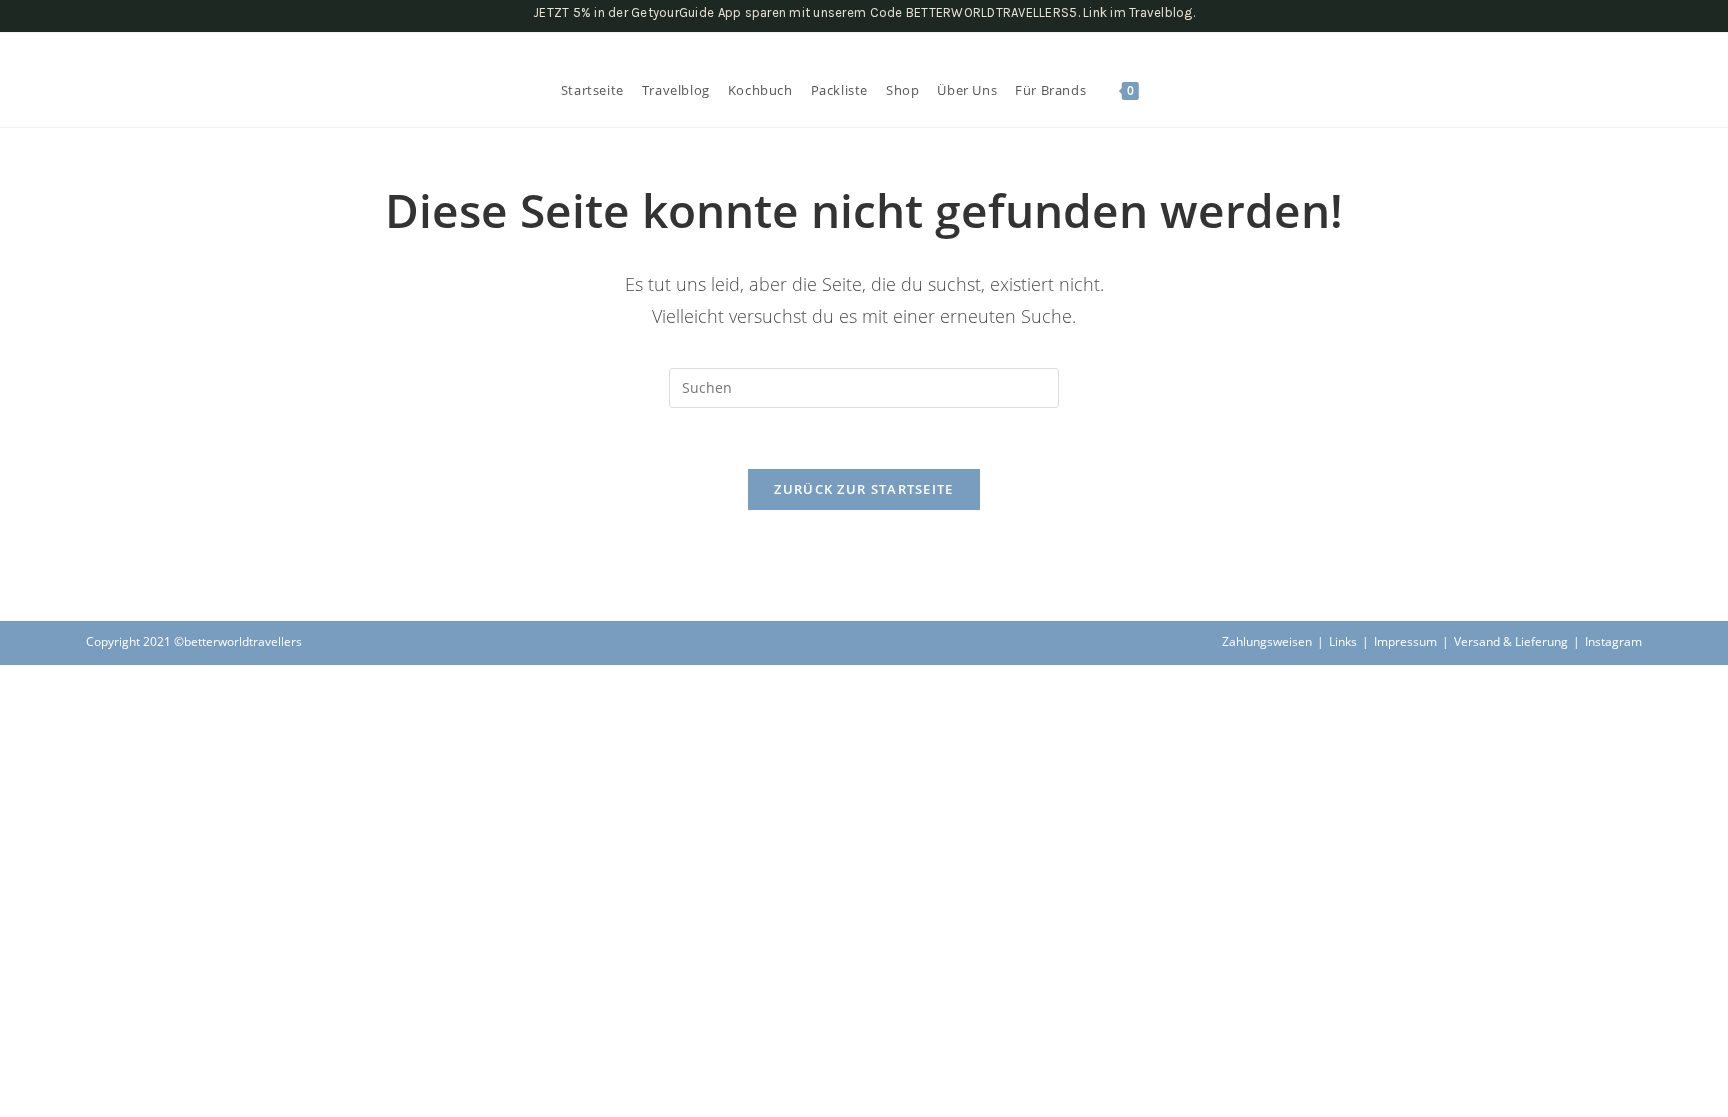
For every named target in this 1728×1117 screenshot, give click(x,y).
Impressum (1405, 641)
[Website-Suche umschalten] (1162, 90)
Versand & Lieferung (1511, 641)
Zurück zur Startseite (863, 489)
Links (1343, 641)
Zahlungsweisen (1267, 641)
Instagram (1613, 641)
